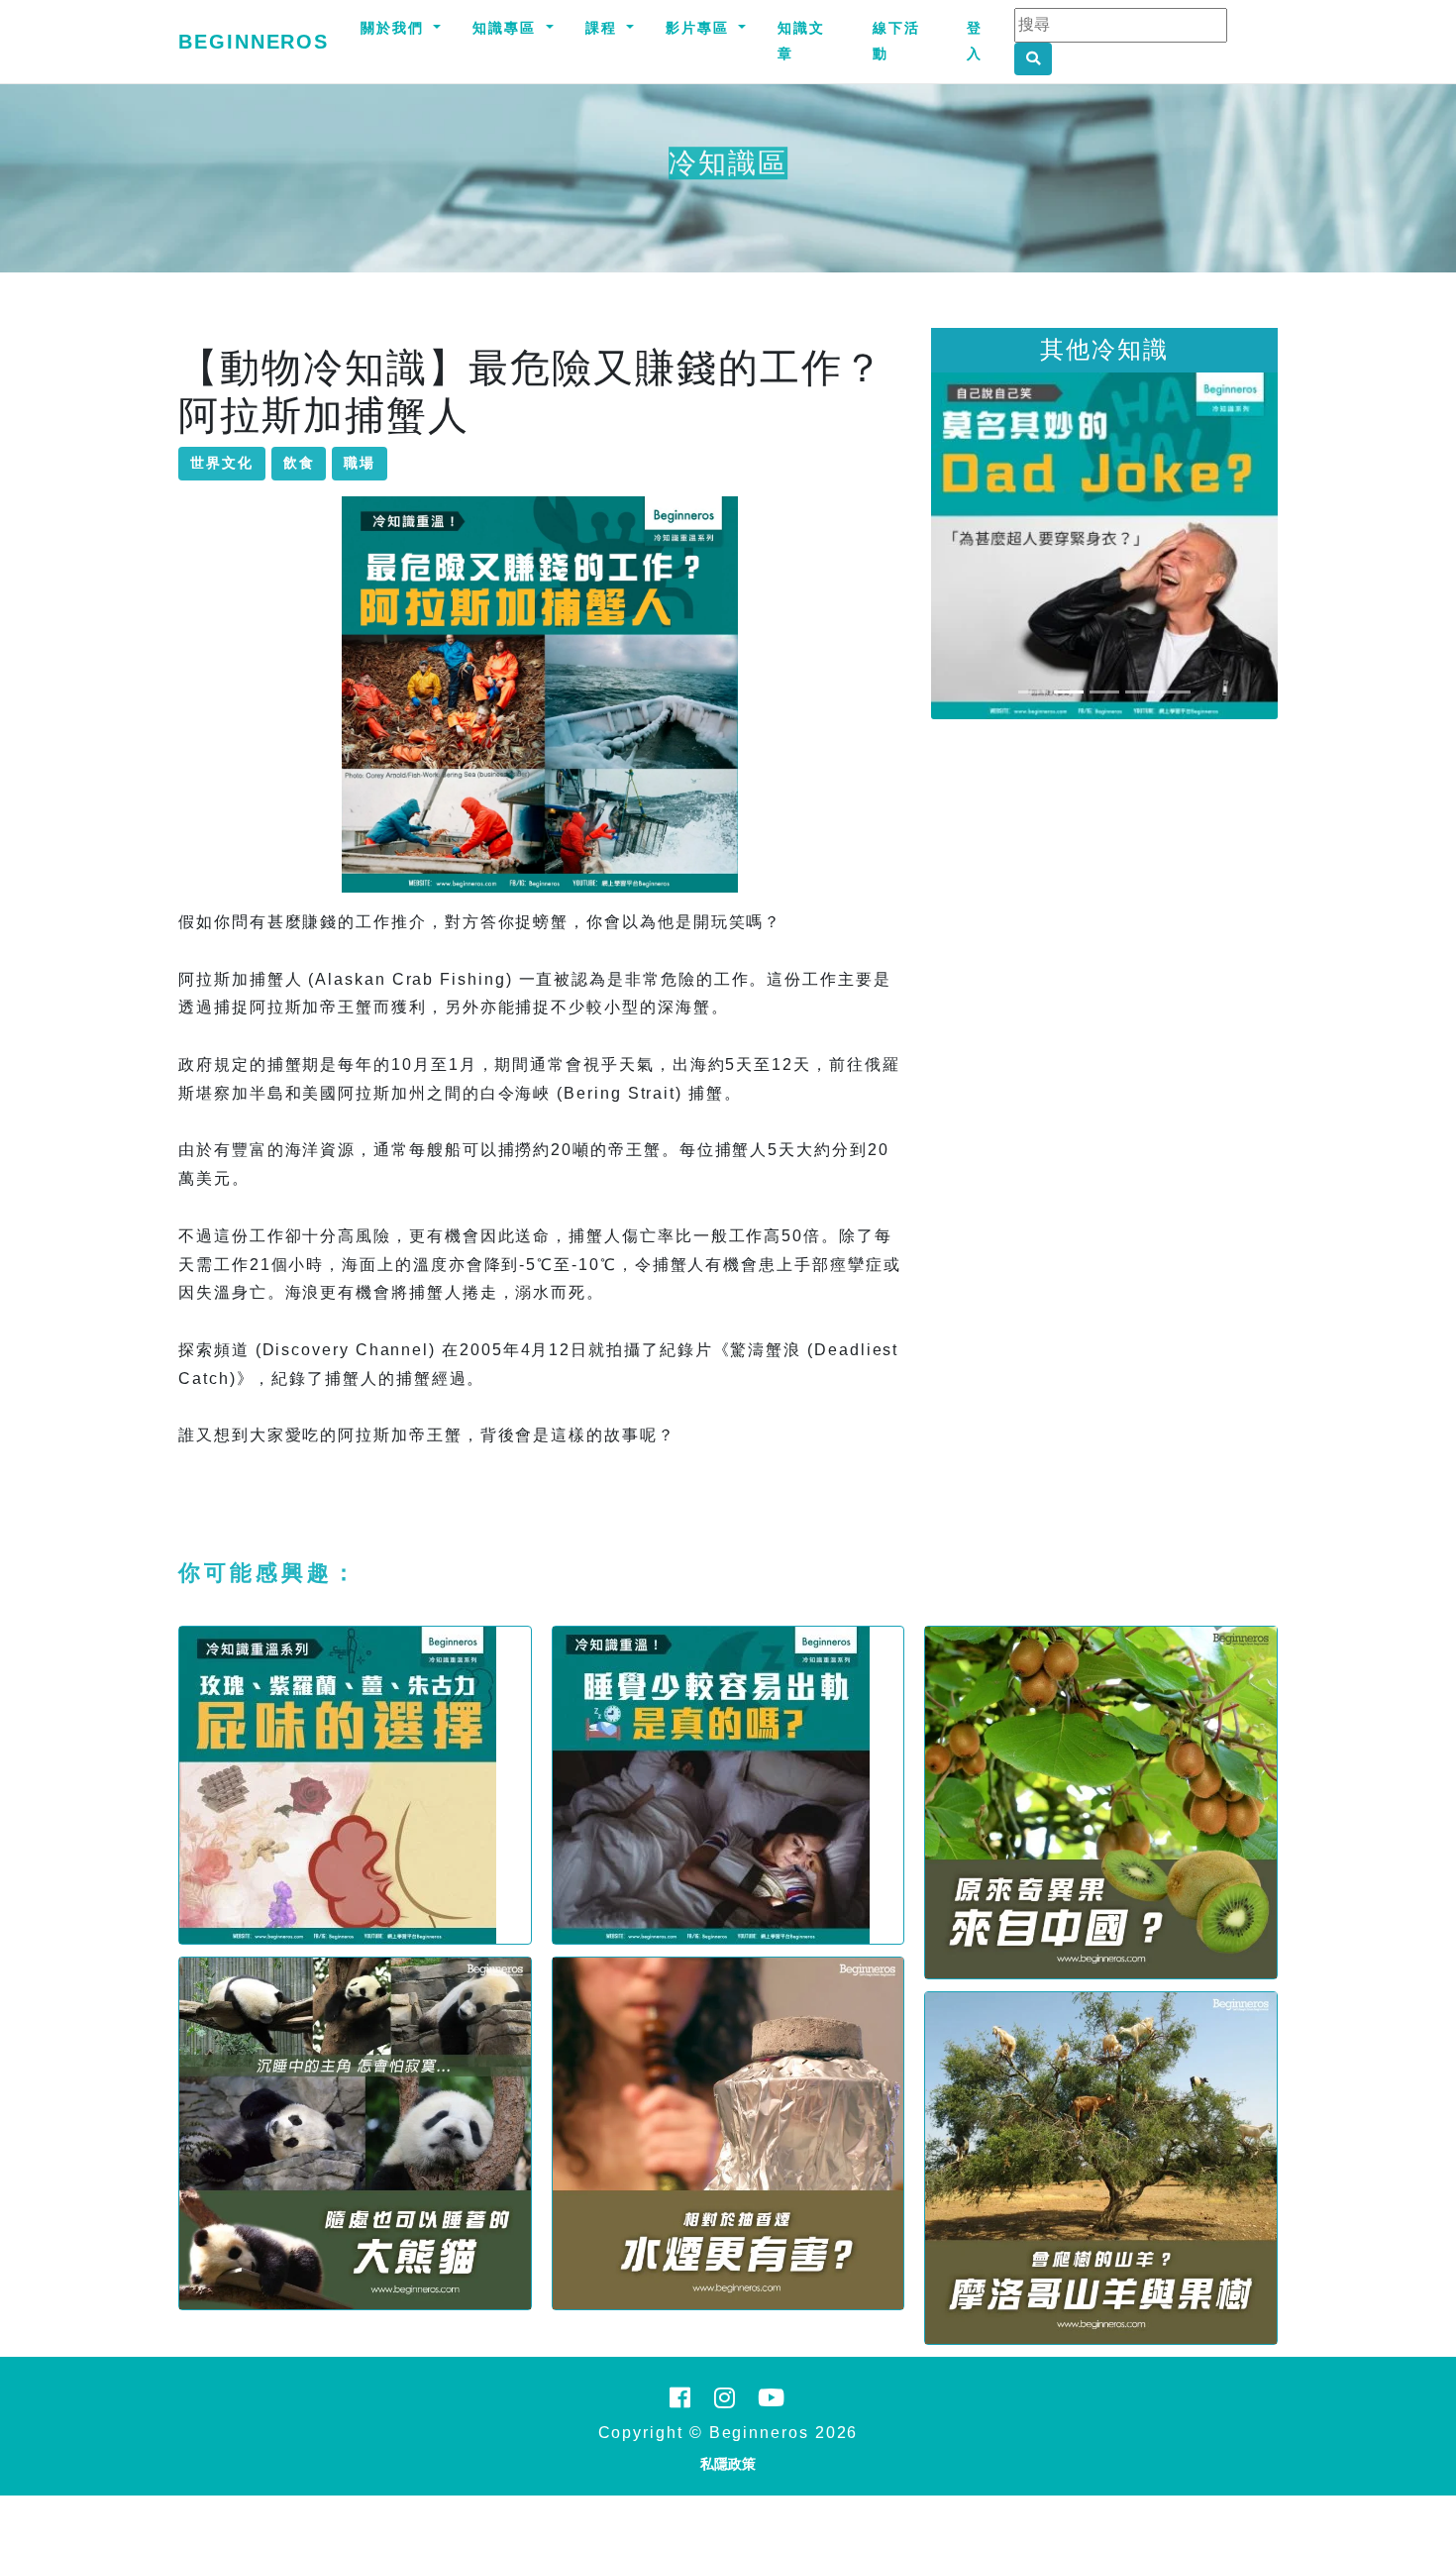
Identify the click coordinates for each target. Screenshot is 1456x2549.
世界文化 (222, 463)
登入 (975, 41)
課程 (604, 28)
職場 (360, 463)
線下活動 (896, 41)
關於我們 (395, 28)
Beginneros (254, 42)
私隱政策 (728, 2464)
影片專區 (700, 28)
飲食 (299, 463)
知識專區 (507, 28)
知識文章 (801, 41)
